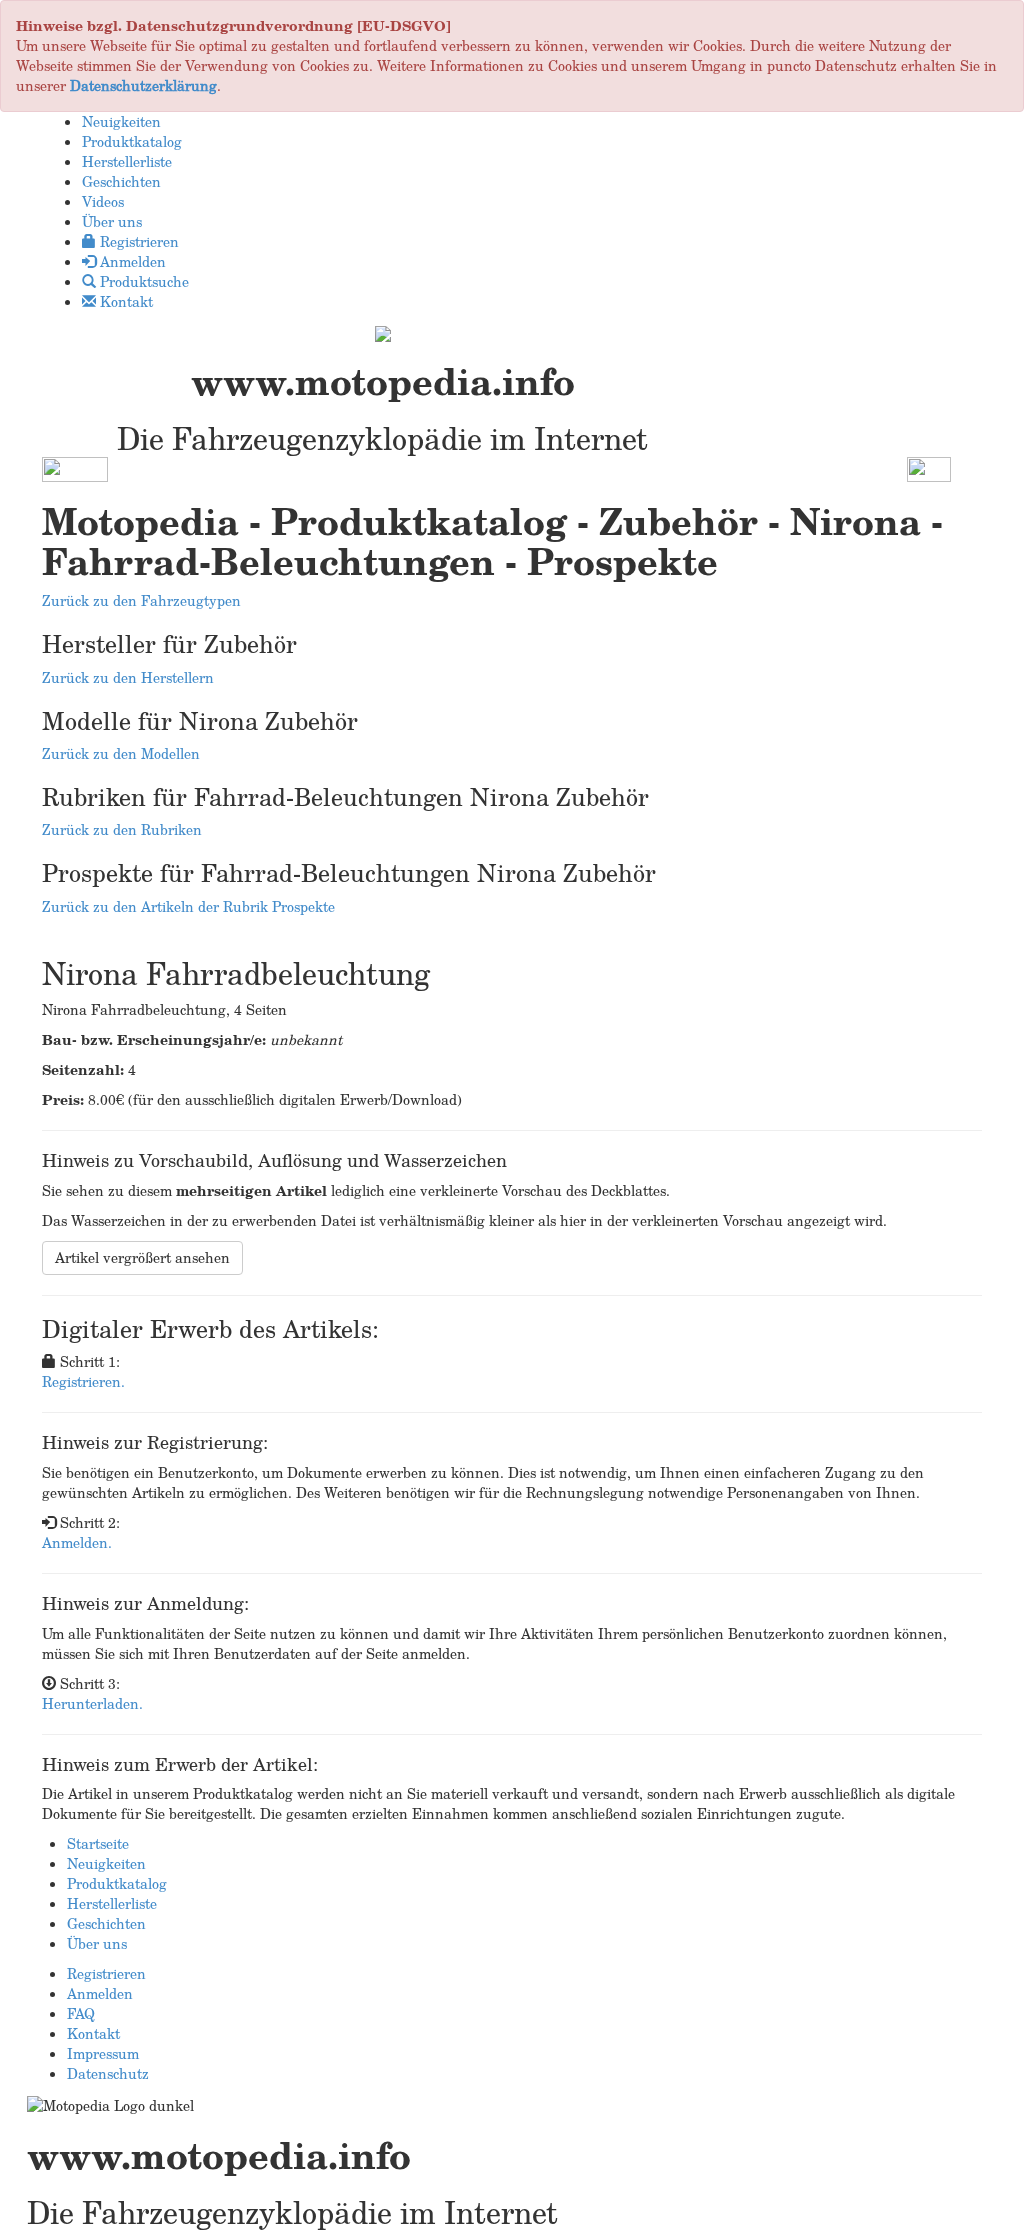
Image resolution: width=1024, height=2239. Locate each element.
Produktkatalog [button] (132, 141)
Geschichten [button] (121, 181)
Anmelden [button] (131, 261)
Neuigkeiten (106, 1863)
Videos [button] (103, 201)
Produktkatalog (117, 1883)
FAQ (81, 2013)
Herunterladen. (92, 1703)
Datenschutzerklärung (143, 85)
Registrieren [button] (137, 241)
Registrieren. (83, 1381)
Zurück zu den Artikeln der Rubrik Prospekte (188, 906)
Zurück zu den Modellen (121, 753)
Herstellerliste (112, 1903)
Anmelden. (77, 1542)
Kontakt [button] (124, 301)
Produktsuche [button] (142, 281)
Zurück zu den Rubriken (122, 829)
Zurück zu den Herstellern (128, 677)
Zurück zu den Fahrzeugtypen (141, 600)
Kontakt (93, 2033)
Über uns (97, 1943)
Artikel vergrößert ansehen (142, 1257)
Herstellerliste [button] (127, 161)
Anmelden (100, 1993)
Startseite (98, 1843)
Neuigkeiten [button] (121, 121)
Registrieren (106, 1973)
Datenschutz (108, 2073)
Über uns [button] (112, 221)
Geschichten (106, 1923)
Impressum (103, 2053)
